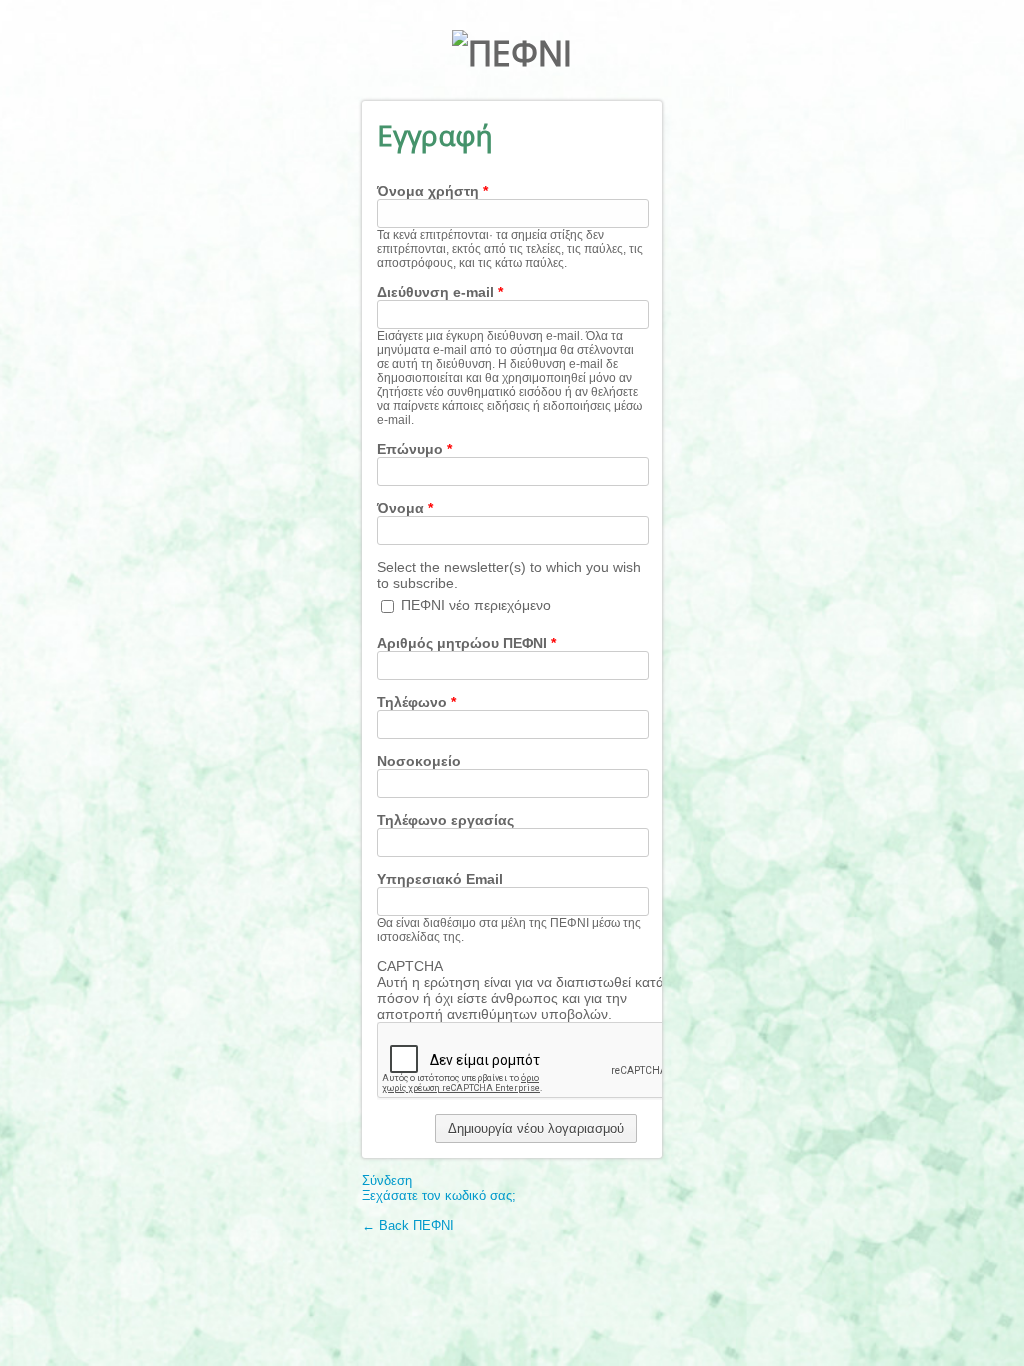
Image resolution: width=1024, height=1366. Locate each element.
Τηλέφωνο (416, 702)
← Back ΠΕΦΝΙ (408, 1225)
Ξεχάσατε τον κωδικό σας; (439, 1195)
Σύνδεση (387, 1180)
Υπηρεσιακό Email (440, 879)
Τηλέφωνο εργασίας (445, 820)
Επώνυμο (414, 449)
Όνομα (405, 508)
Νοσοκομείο (419, 761)
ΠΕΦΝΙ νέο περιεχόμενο (476, 605)
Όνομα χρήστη (432, 191)
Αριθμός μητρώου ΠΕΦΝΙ (466, 643)
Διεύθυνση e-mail (440, 292)
